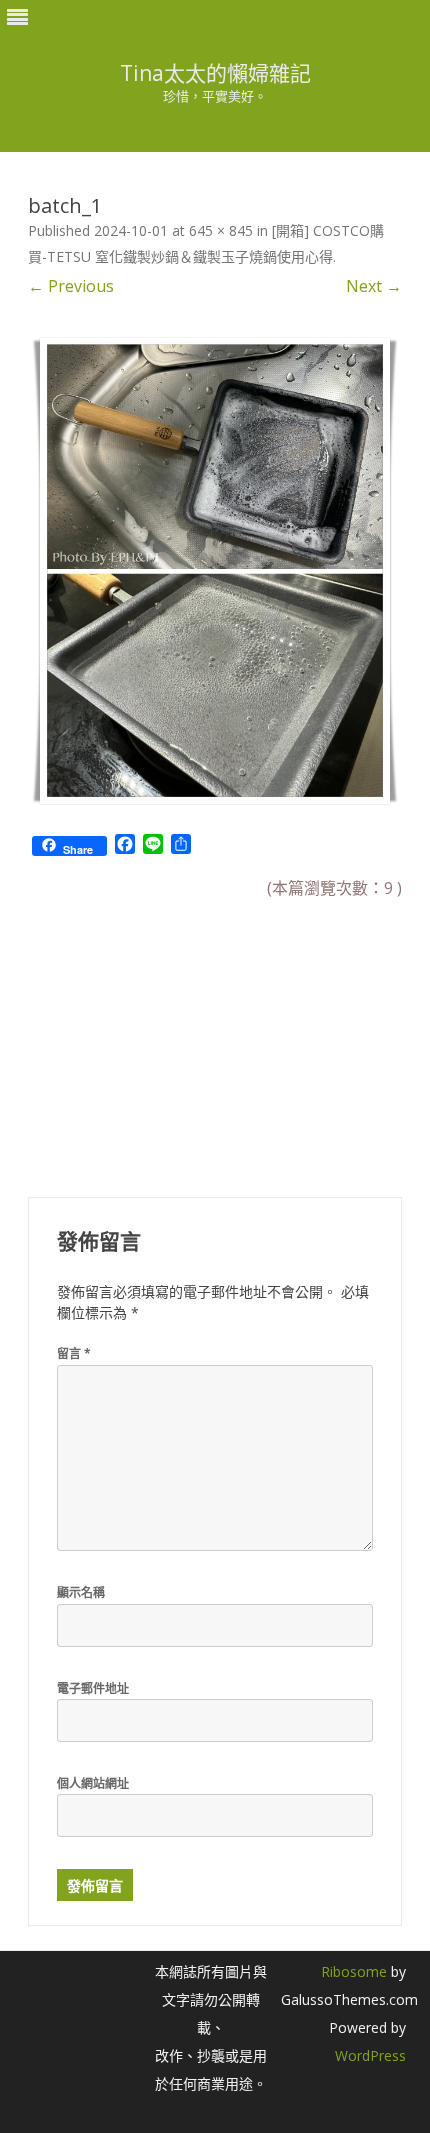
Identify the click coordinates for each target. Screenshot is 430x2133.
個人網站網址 (93, 1783)
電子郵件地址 (93, 1688)
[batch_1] (215, 571)
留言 (74, 1353)
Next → (374, 286)
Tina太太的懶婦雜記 (215, 73)
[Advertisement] (178, 1036)
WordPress (370, 2055)
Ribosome (354, 1971)
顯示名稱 (81, 1592)
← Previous (71, 286)
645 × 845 (221, 230)
